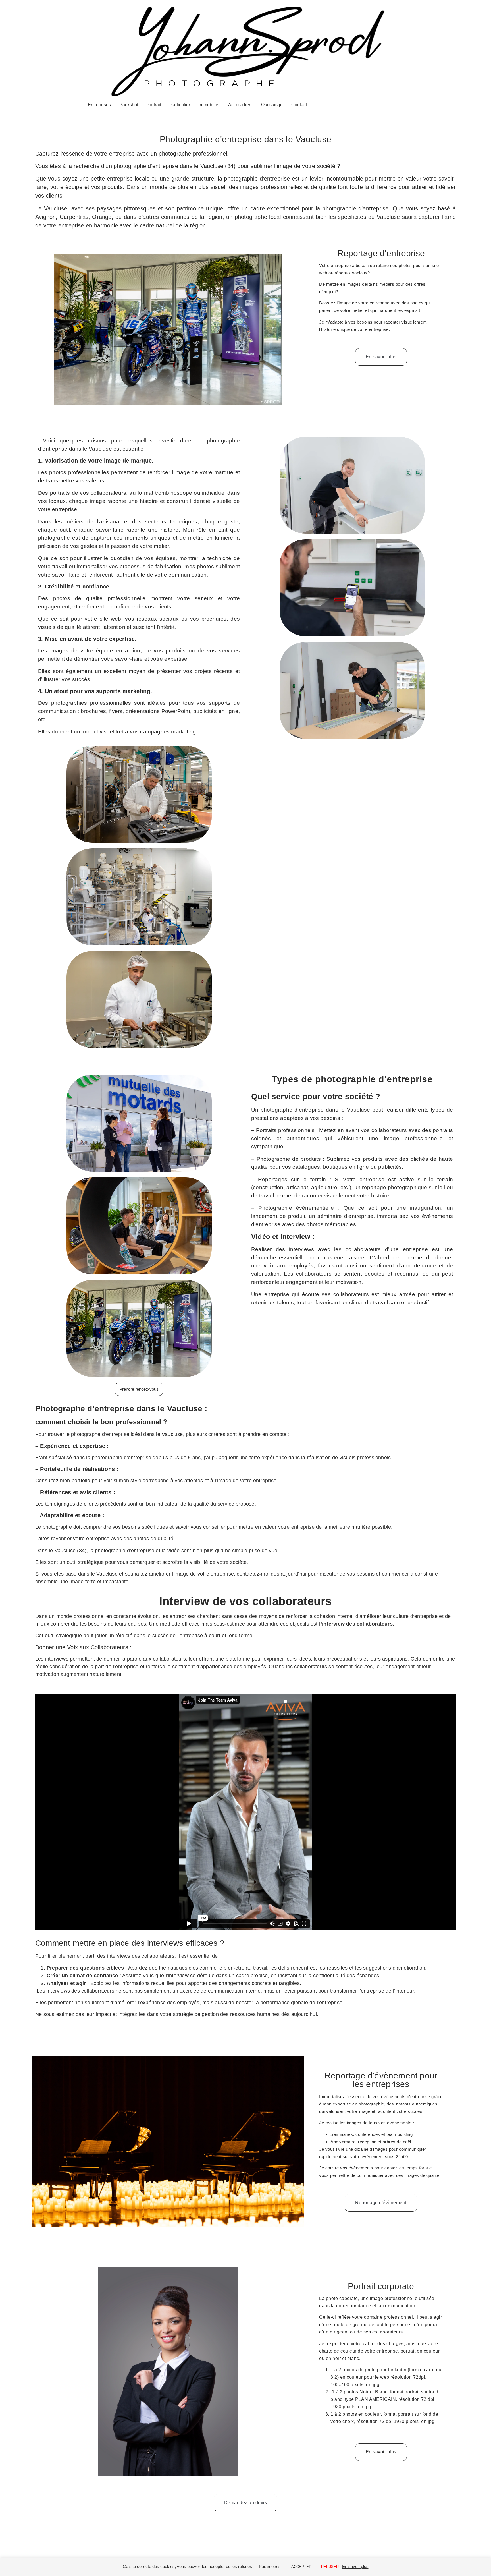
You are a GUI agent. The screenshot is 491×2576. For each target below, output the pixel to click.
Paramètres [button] (270, 2566)
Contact (299, 105)
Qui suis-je (272, 105)
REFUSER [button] (330, 2567)
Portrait (154, 105)
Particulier (180, 105)
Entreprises (99, 105)
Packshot (129, 105)
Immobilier (209, 105)
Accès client (240, 105)
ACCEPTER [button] (301, 2567)
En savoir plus (355, 2566)
